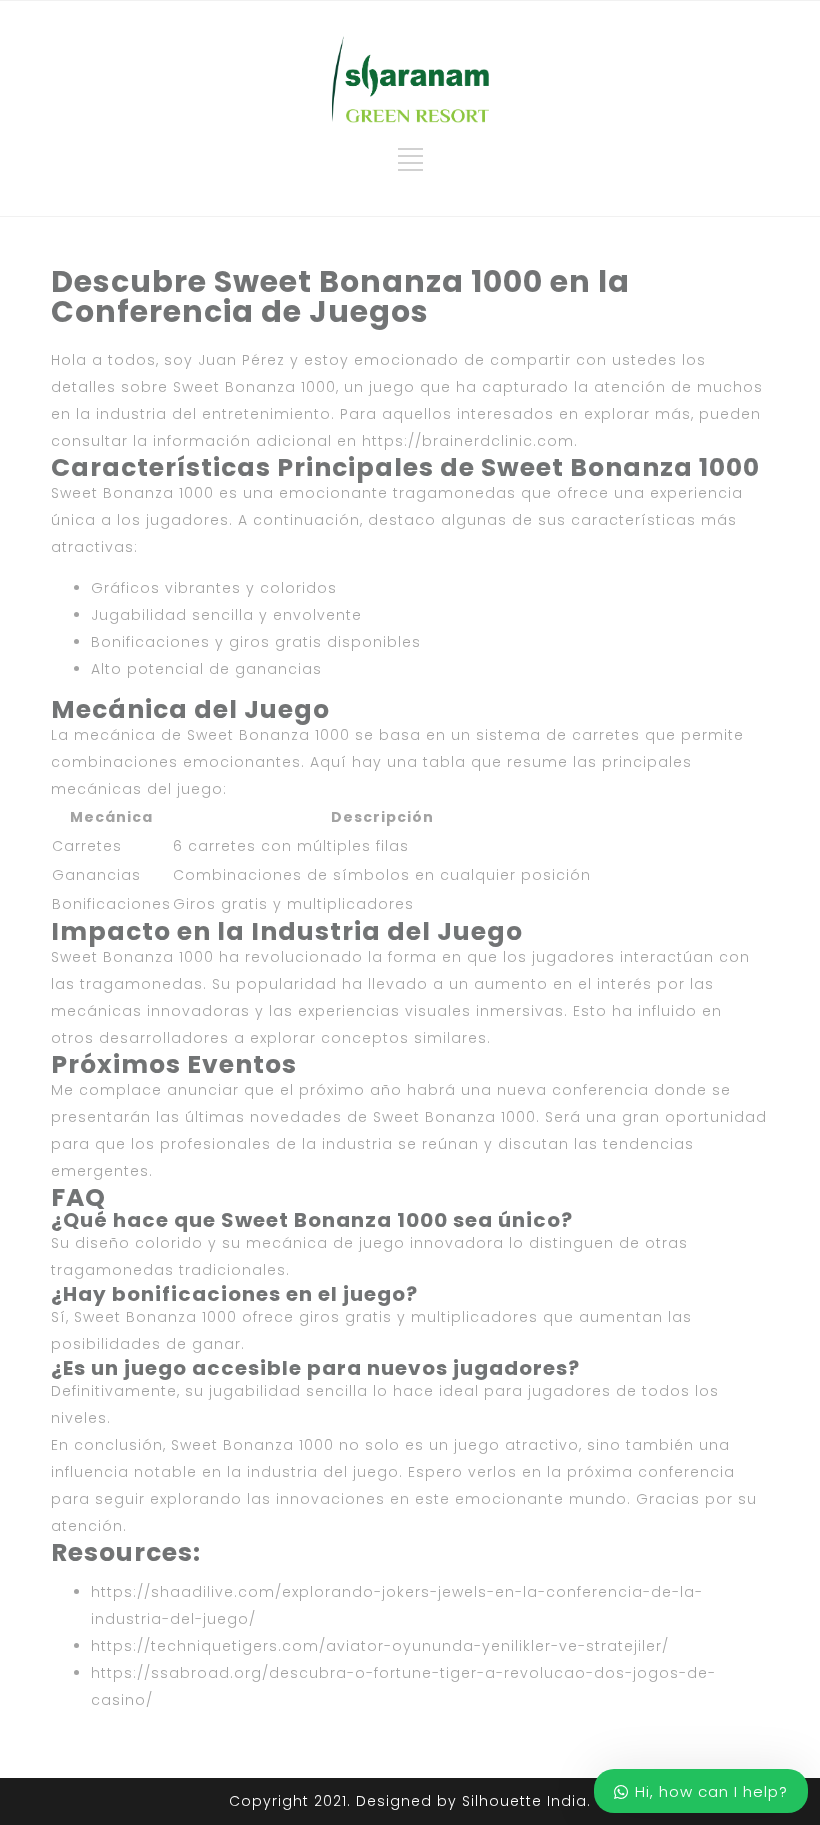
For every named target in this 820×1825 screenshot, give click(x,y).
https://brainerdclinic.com (468, 441)
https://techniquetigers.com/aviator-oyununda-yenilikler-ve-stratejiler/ (380, 1646)
